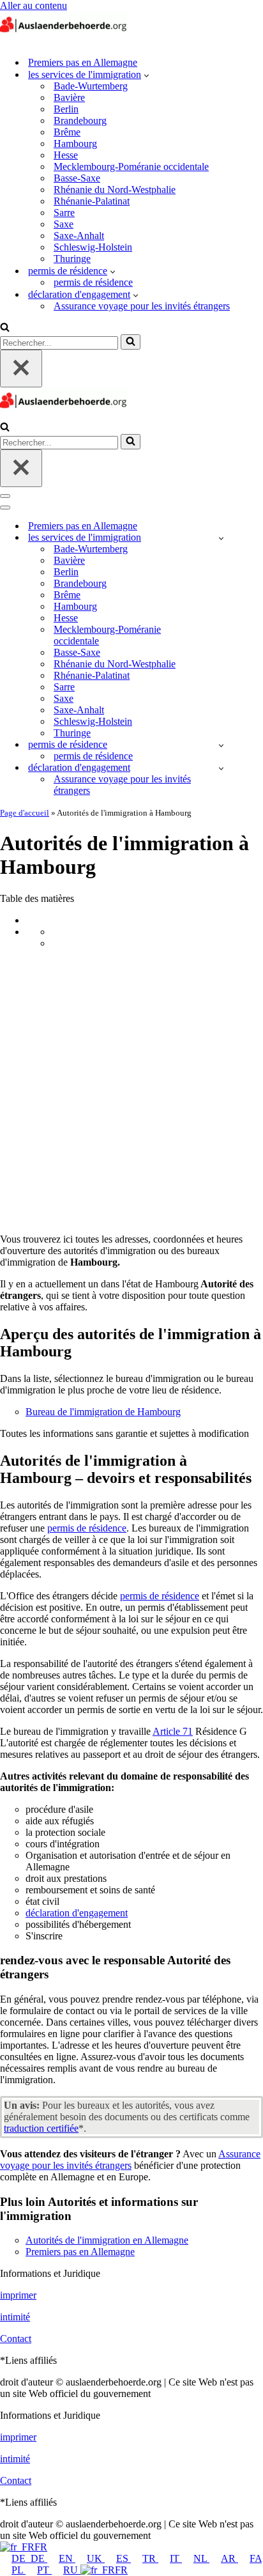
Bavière (69, 97)
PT (44, 2570)
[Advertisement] (131, 1091)
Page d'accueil (25, 813)
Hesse (66, 155)
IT (176, 2558)
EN (67, 2558)
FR (41, 2547)
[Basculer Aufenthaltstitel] (221, 745)
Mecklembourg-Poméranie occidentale (131, 167)
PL (19, 2570)
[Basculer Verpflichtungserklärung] (221, 768)
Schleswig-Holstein (93, 247)
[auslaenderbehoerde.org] (64, 40)
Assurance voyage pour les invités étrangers (142, 306)
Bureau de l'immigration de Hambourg (103, 1412)
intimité (15, 2317)
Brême (67, 132)
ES (124, 2558)
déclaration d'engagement (77, 1913)
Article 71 (173, 1731)
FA (256, 2558)
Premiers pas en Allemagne (83, 62)
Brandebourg (80, 120)
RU (72, 2570)
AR (229, 2558)
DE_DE (29, 2558)
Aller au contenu (34, 5)
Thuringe (72, 259)
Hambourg (75, 144)
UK (96, 2558)
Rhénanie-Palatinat (92, 201)
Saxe (64, 224)
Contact (16, 2339)
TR (150, 2558)
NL (201, 2558)
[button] (147, 75)
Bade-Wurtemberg (91, 86)
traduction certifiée (41, 2128)
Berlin (66, 109)
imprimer (18, 2295)
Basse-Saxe (77, 178)
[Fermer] (21, 369)
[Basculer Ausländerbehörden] (221, 538)
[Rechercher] (5, 328)
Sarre (64, 213)
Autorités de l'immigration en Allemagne (107, 2240)
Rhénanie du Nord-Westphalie (115, 190)
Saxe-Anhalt (79, 236)
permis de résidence (93, 282)
